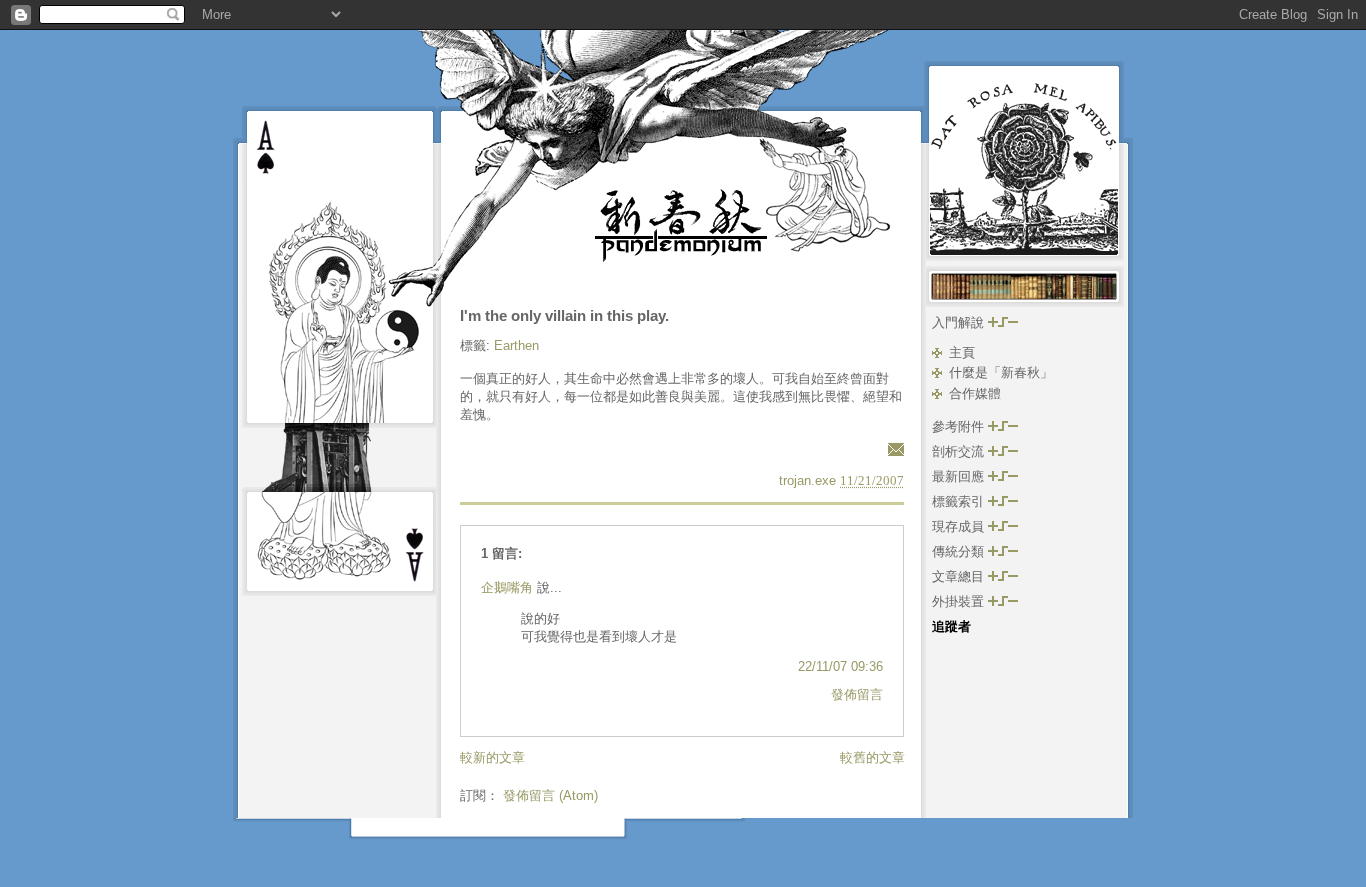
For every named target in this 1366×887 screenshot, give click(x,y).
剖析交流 (960, 451)
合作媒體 (975, 393)
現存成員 (960, 526)
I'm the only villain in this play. (564, 315)
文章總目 (960, 576)
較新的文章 (492, 757)
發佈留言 (857, 694)
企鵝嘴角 (507, 587)
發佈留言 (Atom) (550, 795)
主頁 (962, 352)
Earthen (516, 345)
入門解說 (960, 322)
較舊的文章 (872, 757)
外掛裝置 (960, 601)
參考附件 (960, 426)
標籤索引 (960, 501)
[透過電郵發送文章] (893, 448)
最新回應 (960, 476)
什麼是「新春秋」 (1001, 372)
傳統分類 (960, 551)
